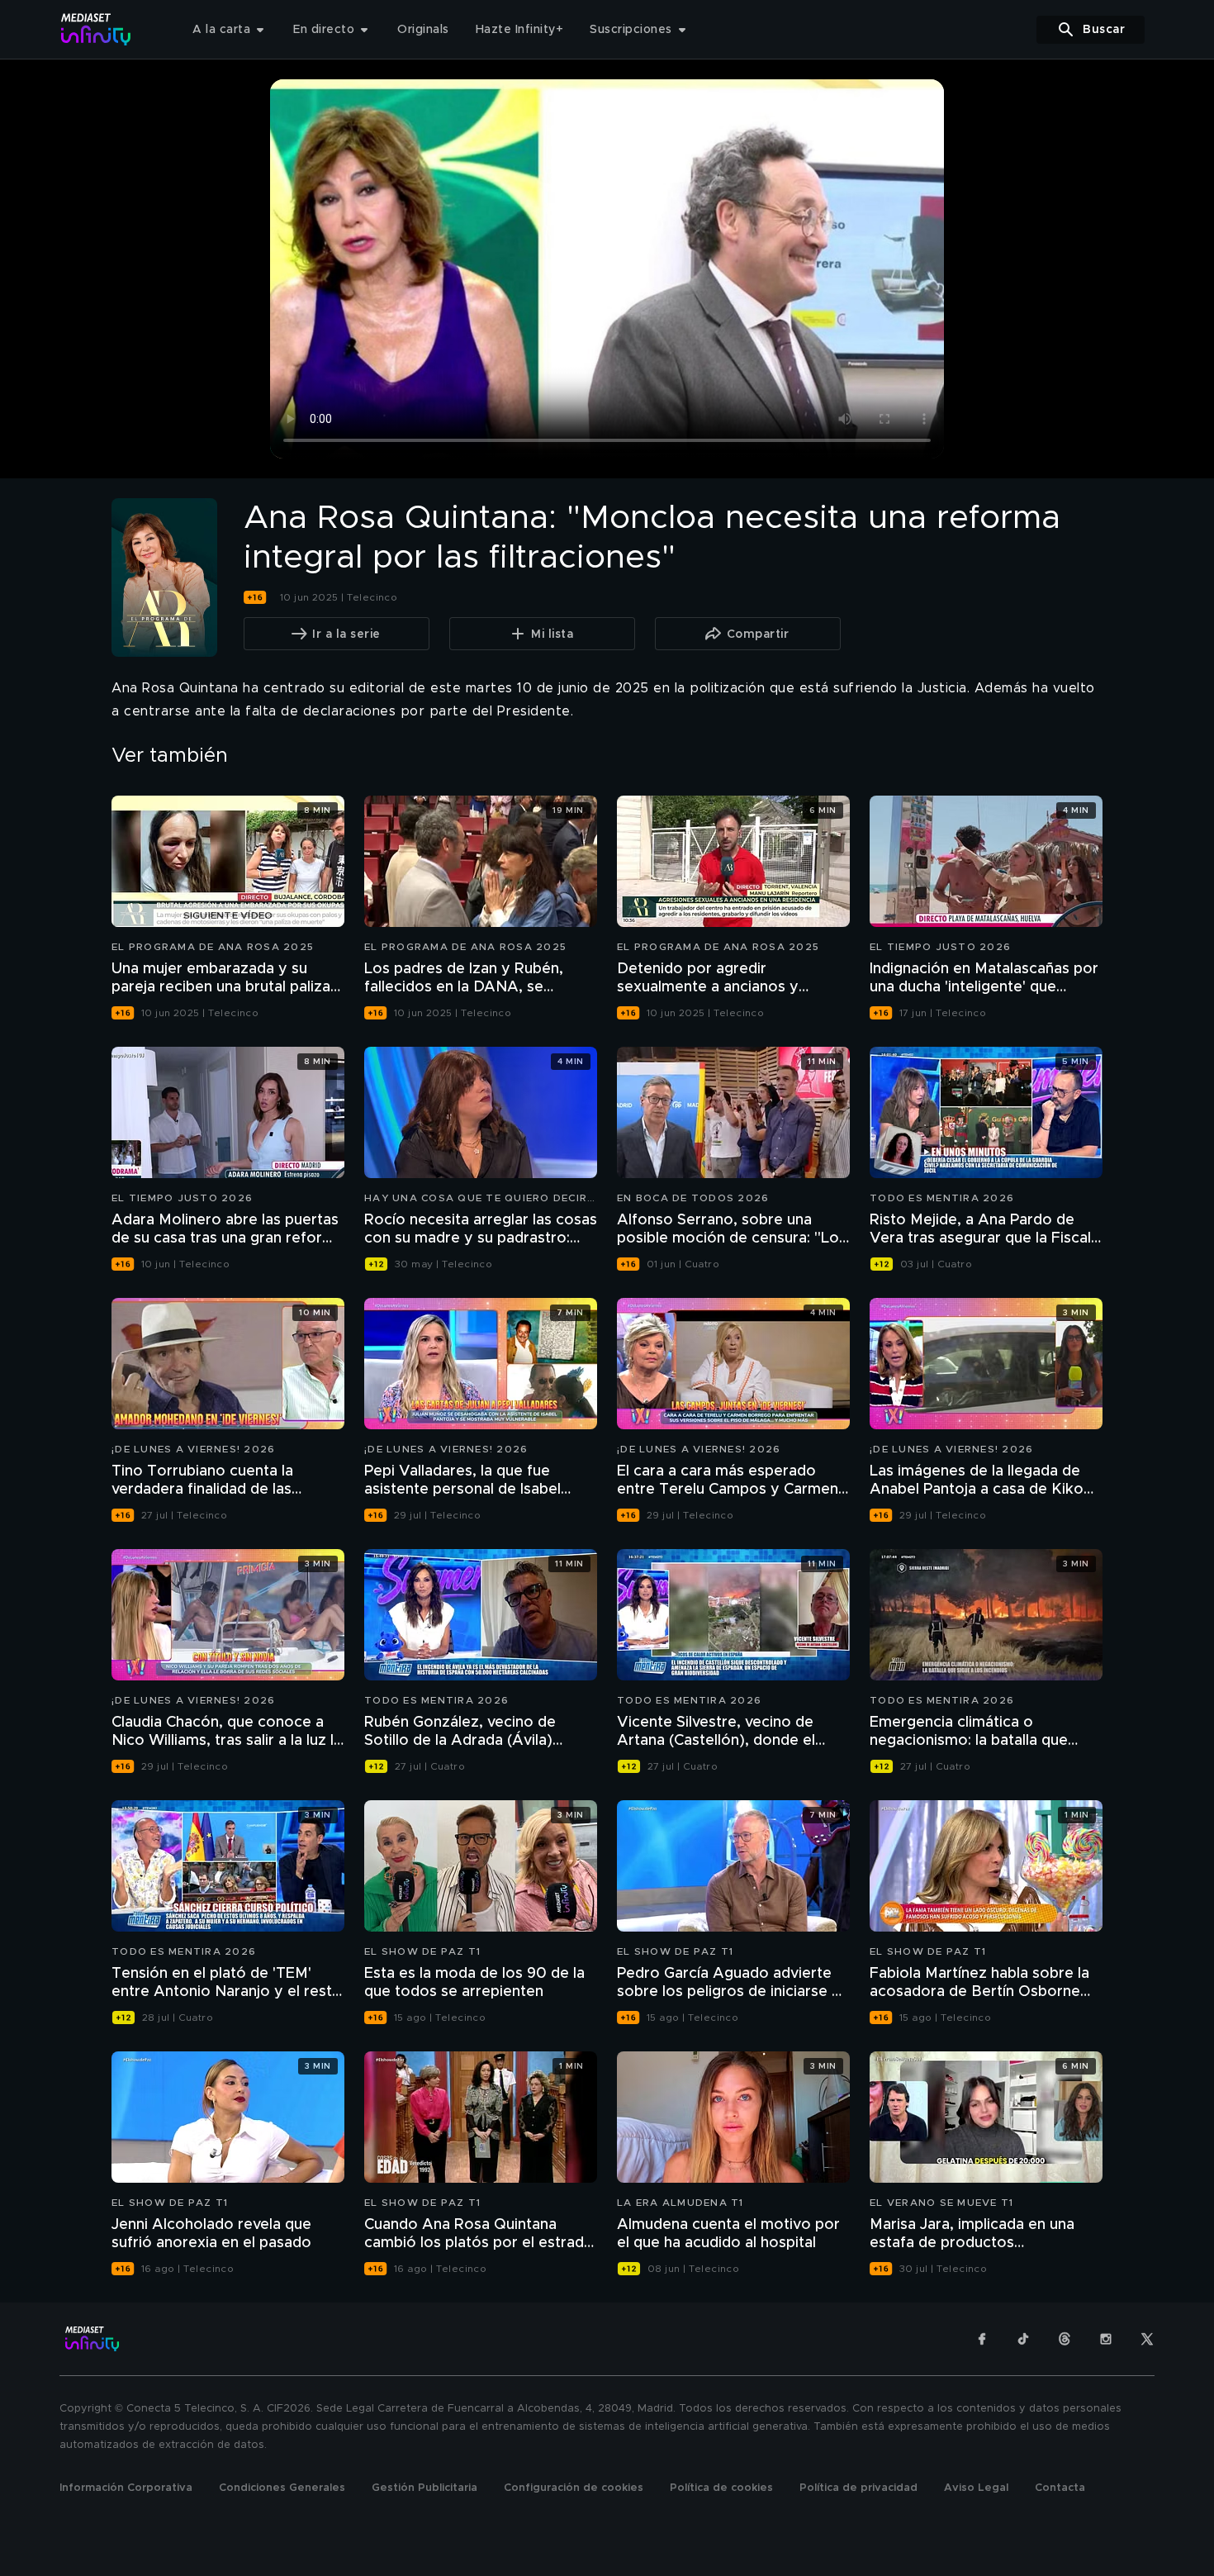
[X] (1147, 2339)
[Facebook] (982, 2339)
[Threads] (1065, 2339)
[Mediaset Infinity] (96, 29)
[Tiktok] (1023, 2339)
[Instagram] (1106, 2339)
